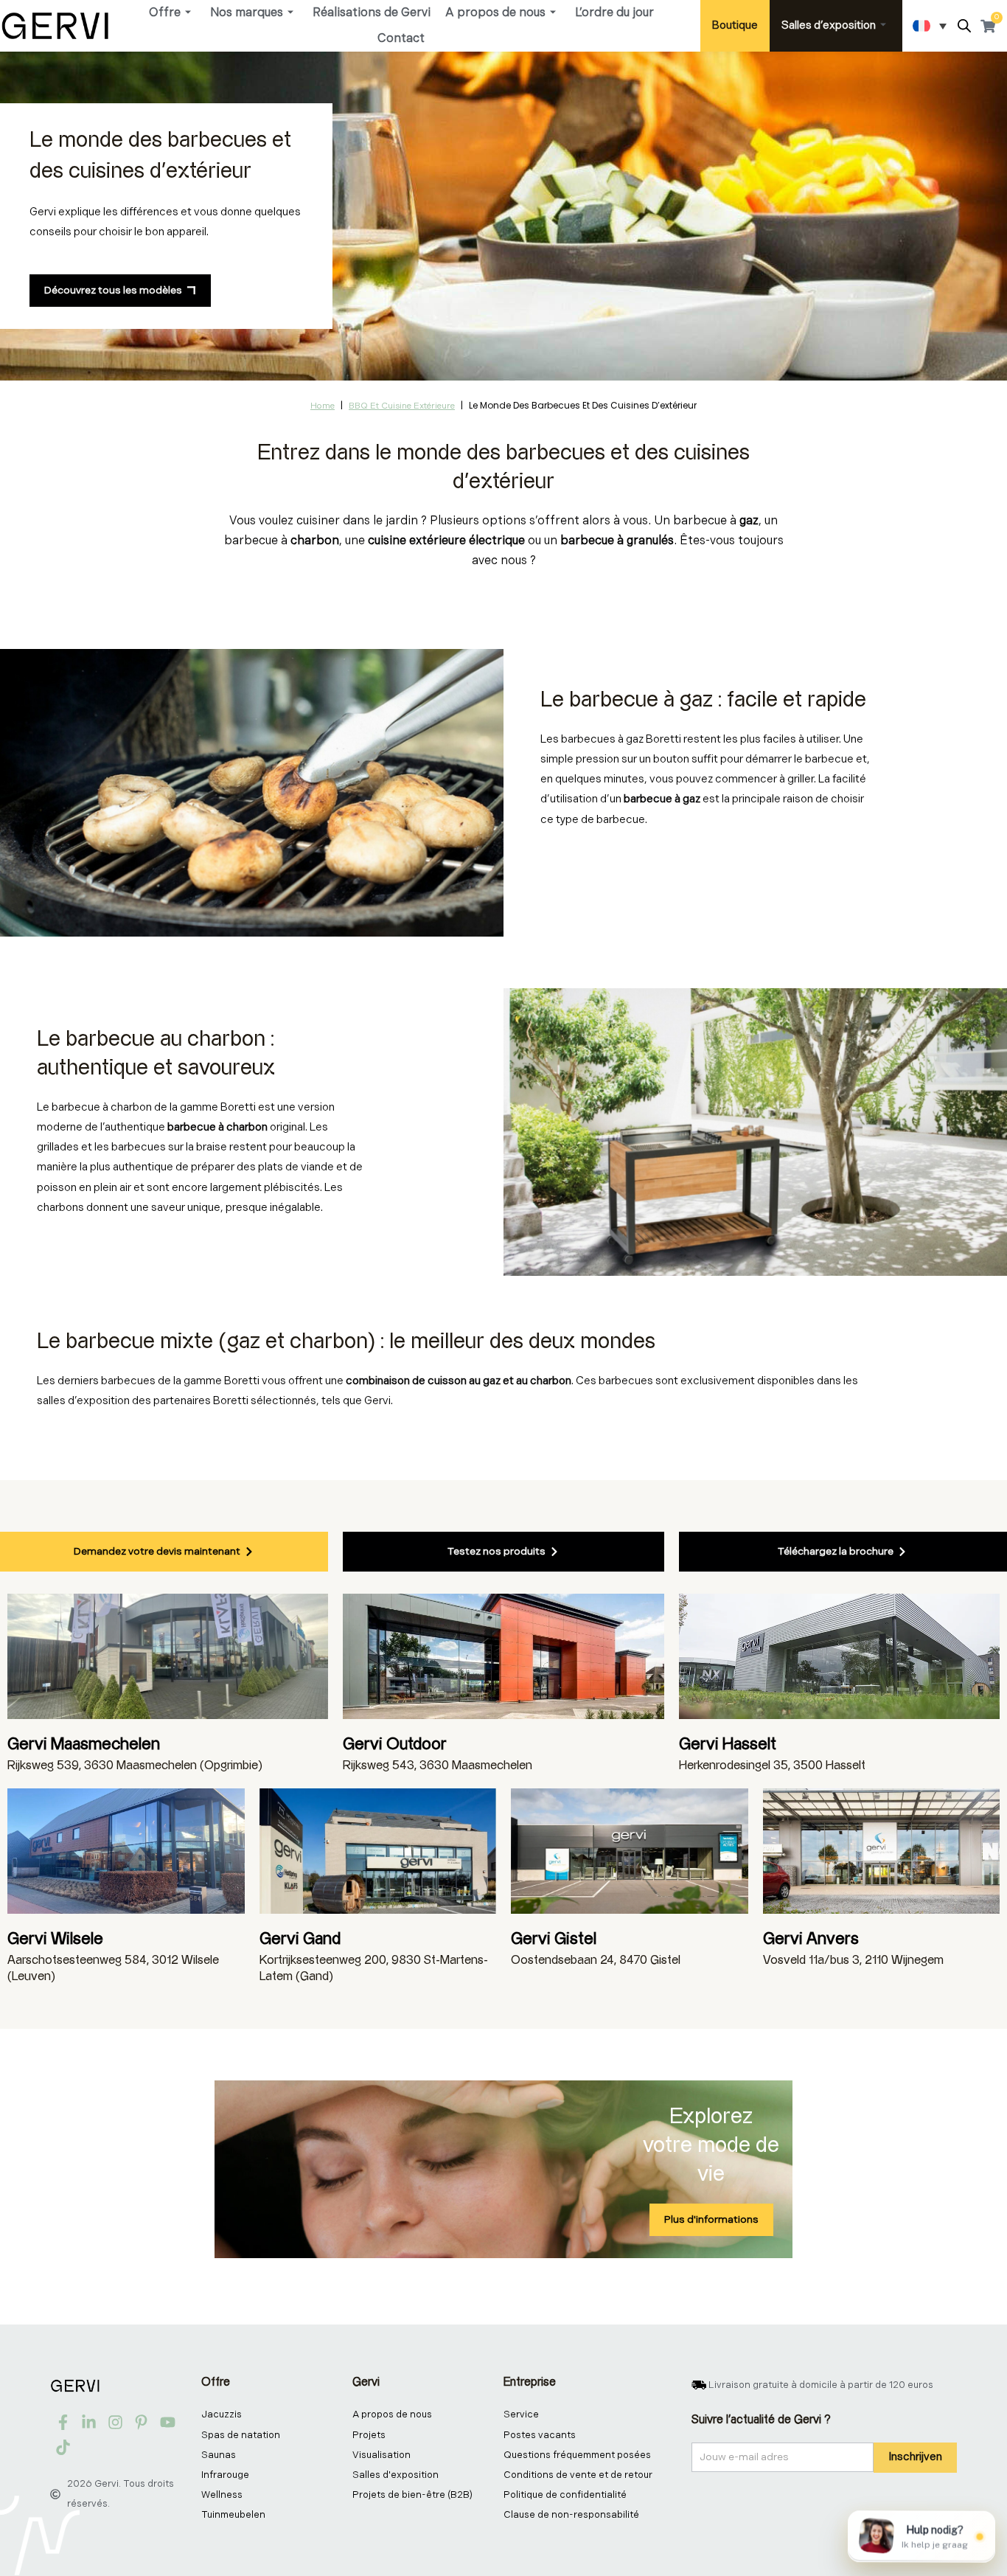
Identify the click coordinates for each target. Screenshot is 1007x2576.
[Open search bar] (964, 26)
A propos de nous (495, 13)
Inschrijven (915, 2457)
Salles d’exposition (829, 25)
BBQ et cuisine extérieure (402, 406)
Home (323, 406)
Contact (401, 39)
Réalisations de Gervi (372, 13)
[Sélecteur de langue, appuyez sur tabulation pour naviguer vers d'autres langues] (930, 26)
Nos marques (247, 13)
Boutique (735, 25)
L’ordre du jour (614, 13)
